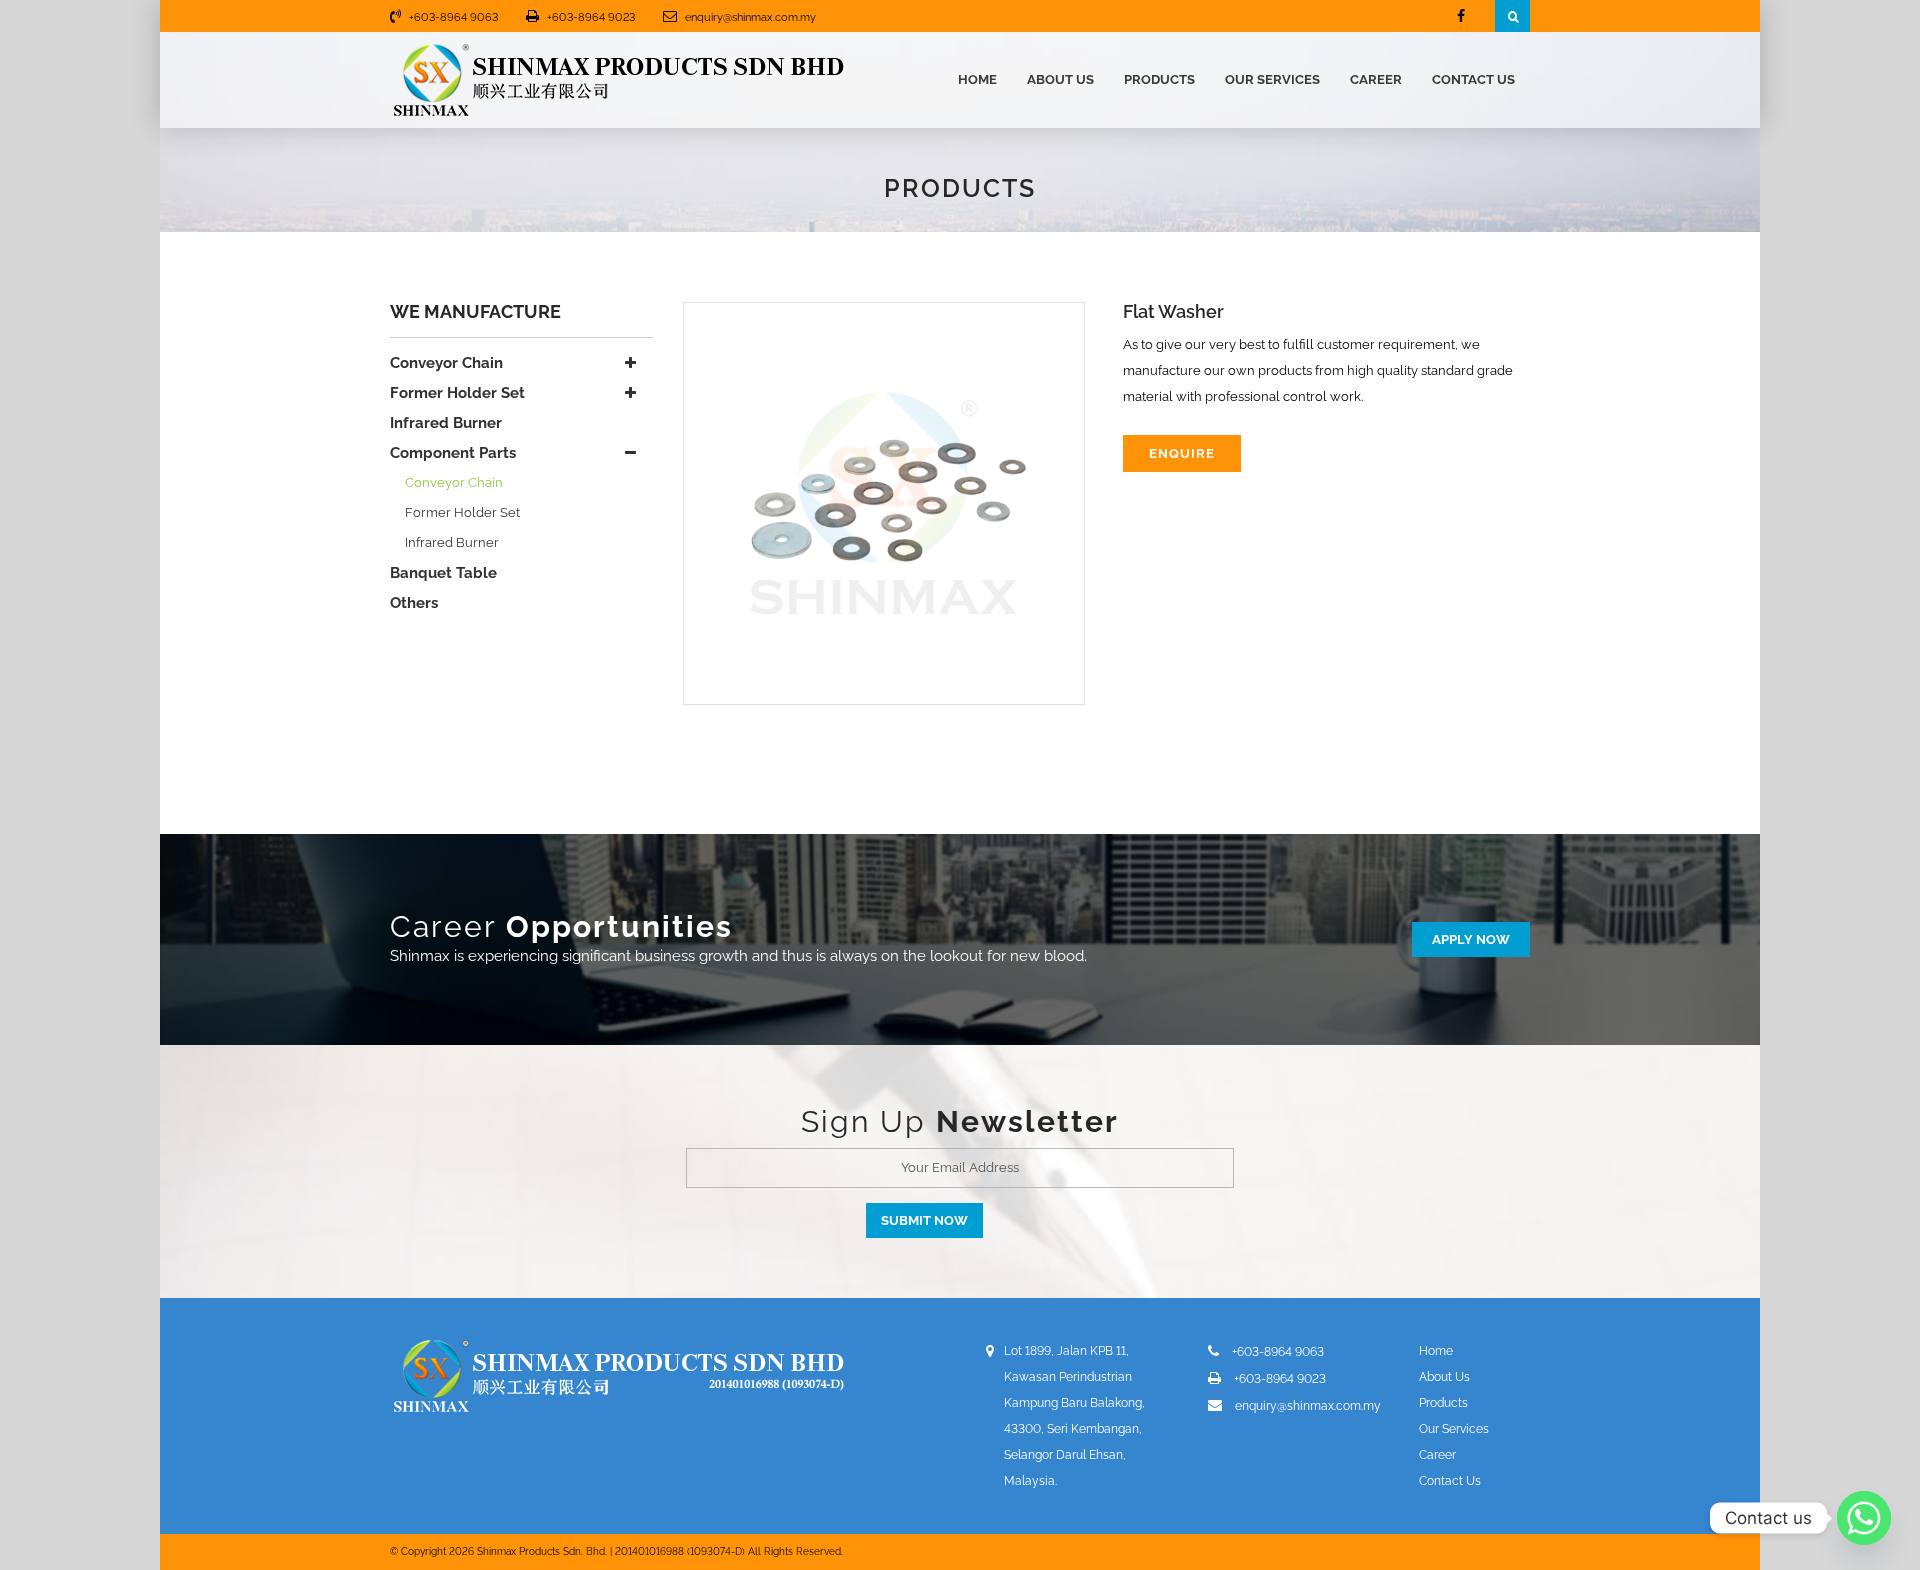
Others (414, 603)
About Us (1060, 79)
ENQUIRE (1182, 453)
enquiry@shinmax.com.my (750, 17)
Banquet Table (443, 573)
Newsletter (1027, 1121)
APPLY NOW (1471, 939)
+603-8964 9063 (453, 17)
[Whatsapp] (1864, 1518)
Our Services (1272, 79)
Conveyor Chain (446, 363)
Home (977, 79)
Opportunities (619, 926)
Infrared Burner (446, 423)
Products (1159, 79)
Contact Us (1473, 79)
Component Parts (453, 453)
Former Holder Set (457, 393)
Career (1376, 79)
